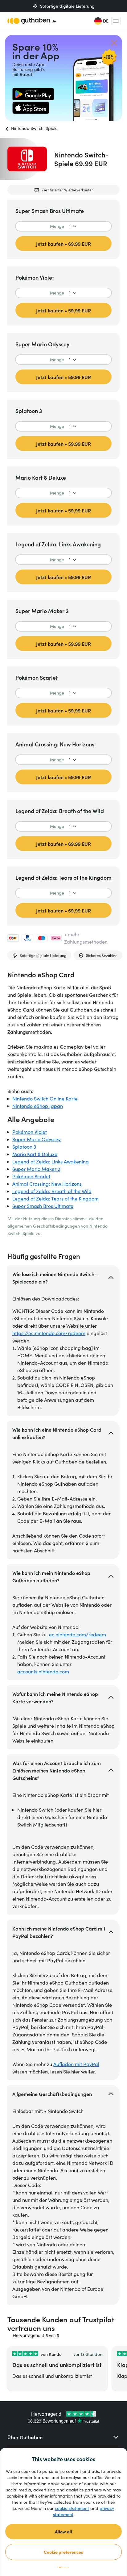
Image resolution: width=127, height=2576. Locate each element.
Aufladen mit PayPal (76, 2064)
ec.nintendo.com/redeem (78, 1634)
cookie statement (72, 2508)
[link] (33, 94)
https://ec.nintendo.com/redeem (49, 1333)
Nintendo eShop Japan (38, 1106)
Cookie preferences (63, 2552)
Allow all (63, 2532)
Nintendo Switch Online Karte (45, 1098)
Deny (64, 2568)
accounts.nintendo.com (43, 1671)
